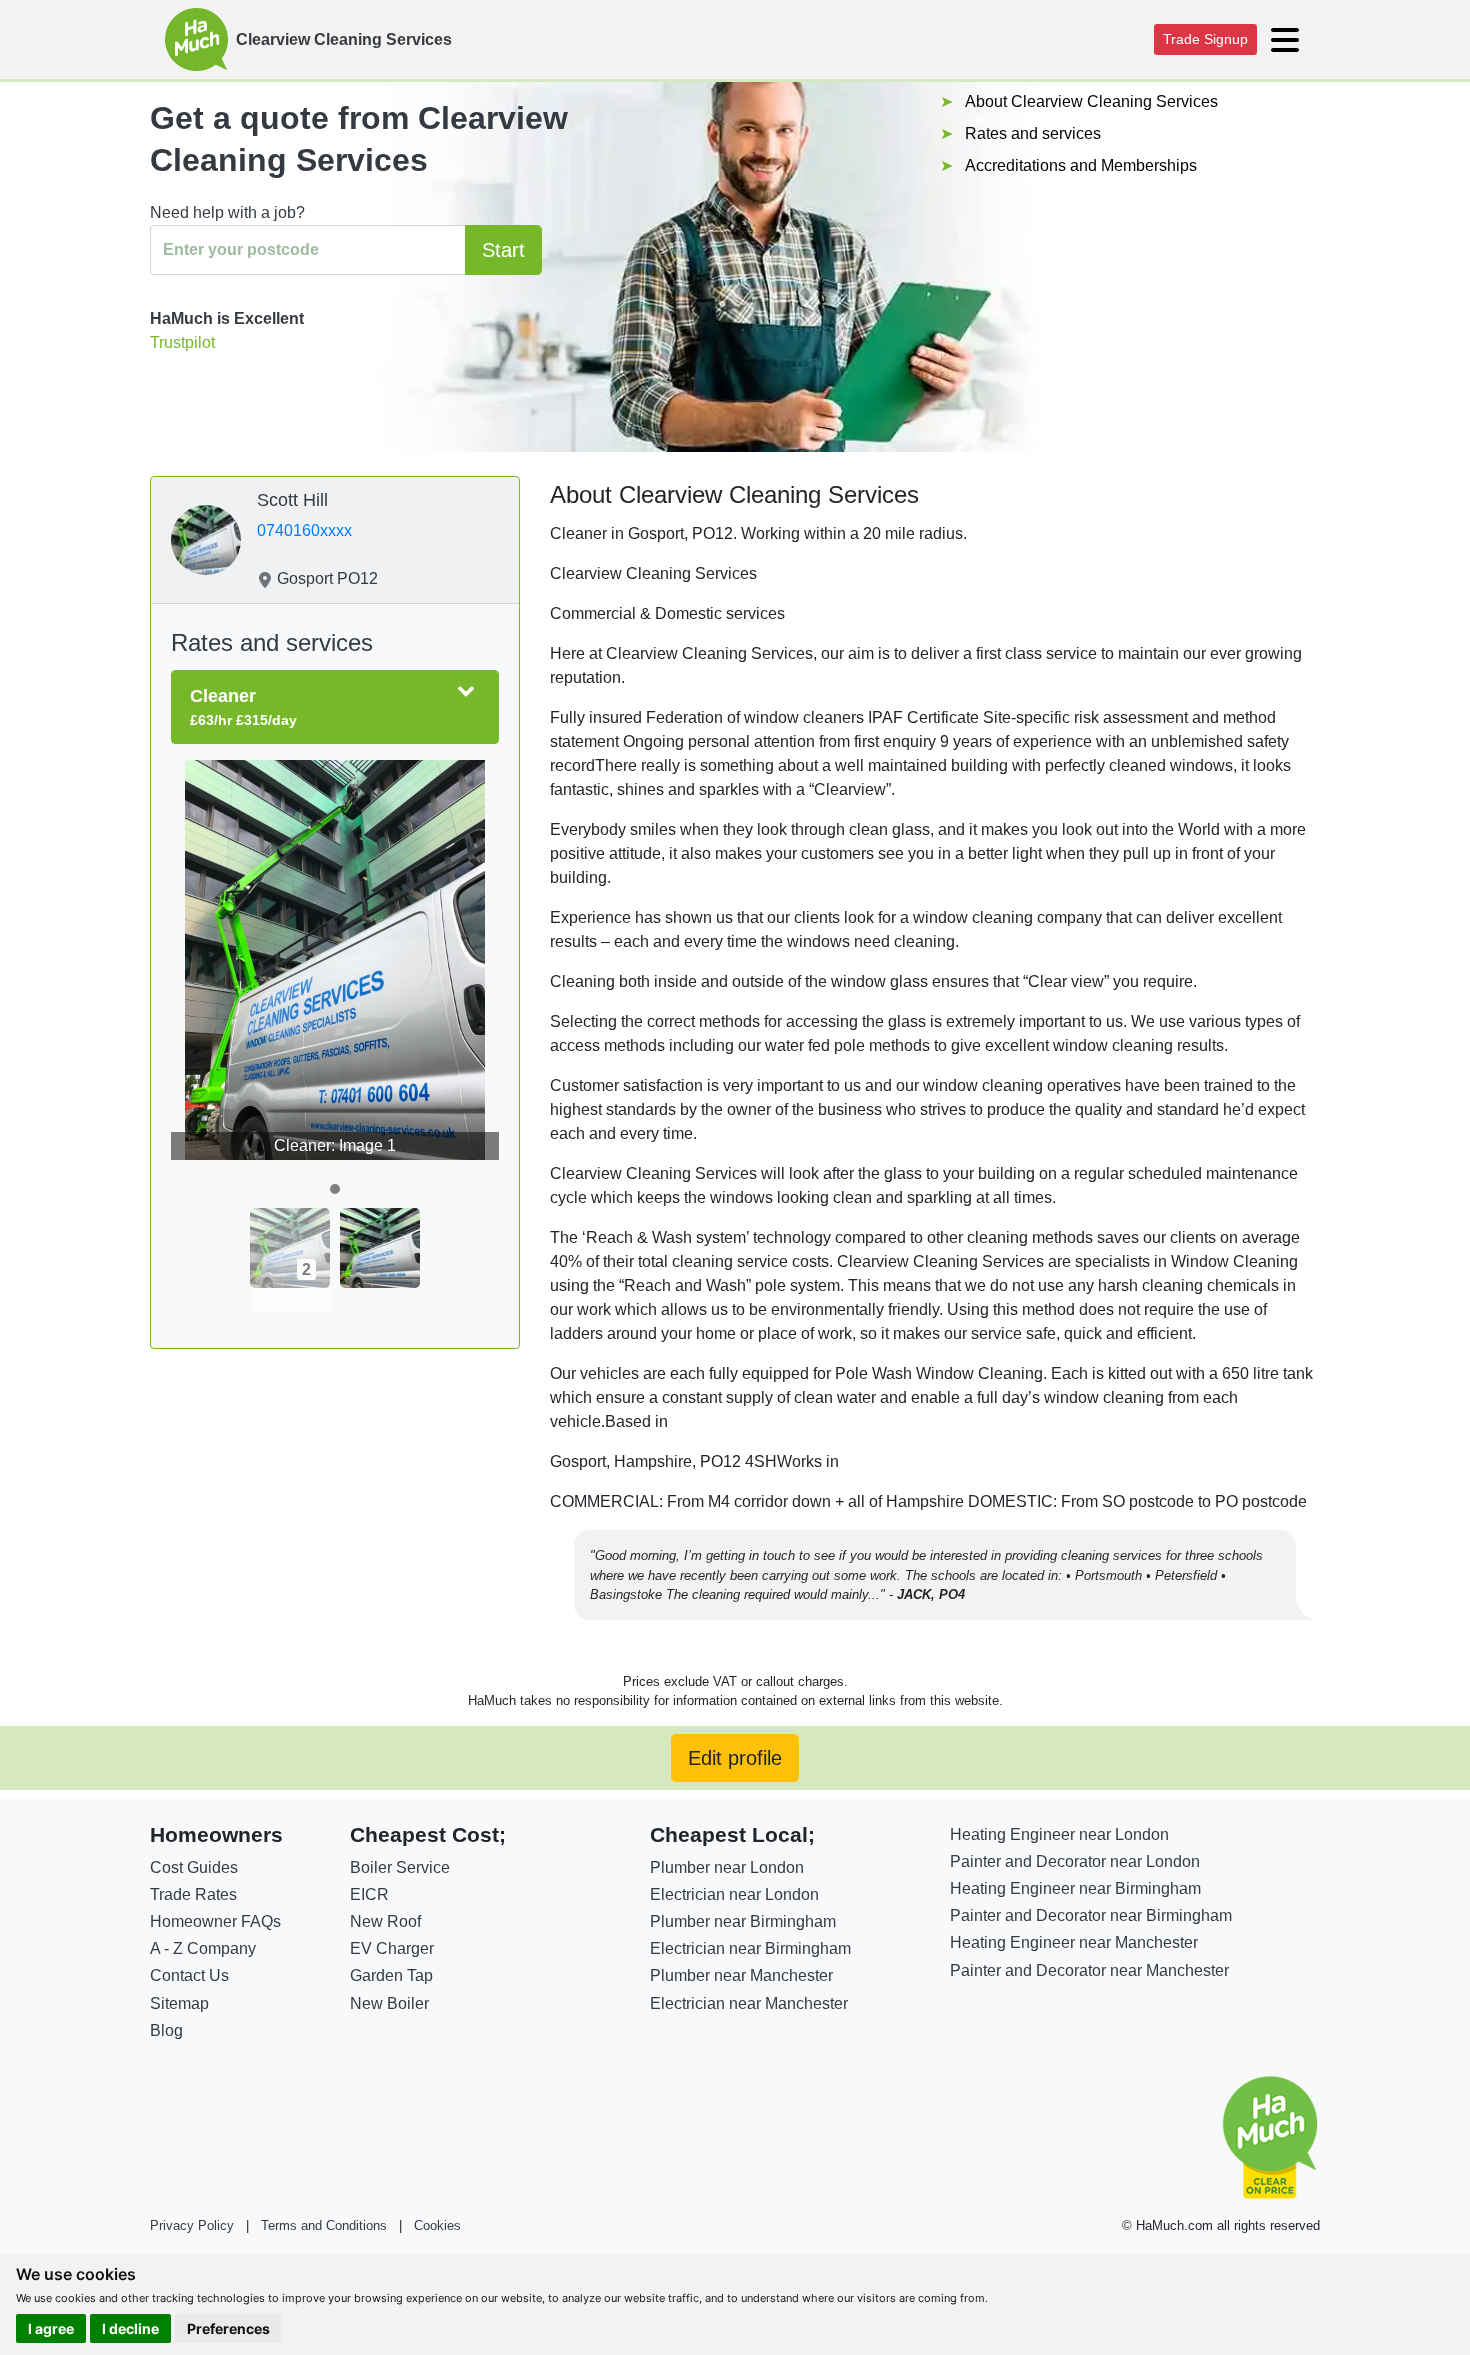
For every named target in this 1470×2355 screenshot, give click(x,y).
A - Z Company (203, 1948)
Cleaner (243, 707)
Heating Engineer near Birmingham (1075, 1888)
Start (503, 250)
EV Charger (392, 1948)
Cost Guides (194, 1867)
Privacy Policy (192, 2225)
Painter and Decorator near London (1075, 1861)
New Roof (385, 1921)
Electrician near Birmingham (750, 1948)
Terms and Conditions (324, 2225)
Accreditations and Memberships (1081, 165)
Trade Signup (1205, 39)
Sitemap (179, 2003)
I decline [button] (130, 2328)
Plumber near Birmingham (743, 1921)
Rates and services (1033, 133)
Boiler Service (400, 1867)
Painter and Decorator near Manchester (1089, 1970)
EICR (369, 1894)
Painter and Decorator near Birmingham (1091, 1915)
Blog (166, 2030)
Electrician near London (734, 1894)
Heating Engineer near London (1059, 1834)
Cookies (437, 2225)
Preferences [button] (228, 2328)
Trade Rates (193, 1894)
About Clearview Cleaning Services (1091, 101)
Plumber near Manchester (741, 1975)
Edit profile (735, 1758)
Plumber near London (727, 1867)
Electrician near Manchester (749, 2003)
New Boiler (389, 2003)
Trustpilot (182, 342)
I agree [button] (51, 2328)
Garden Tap (391, 1975)
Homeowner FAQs (215, 1921)
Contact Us (189, 1975)
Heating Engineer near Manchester (1074, 1942)
